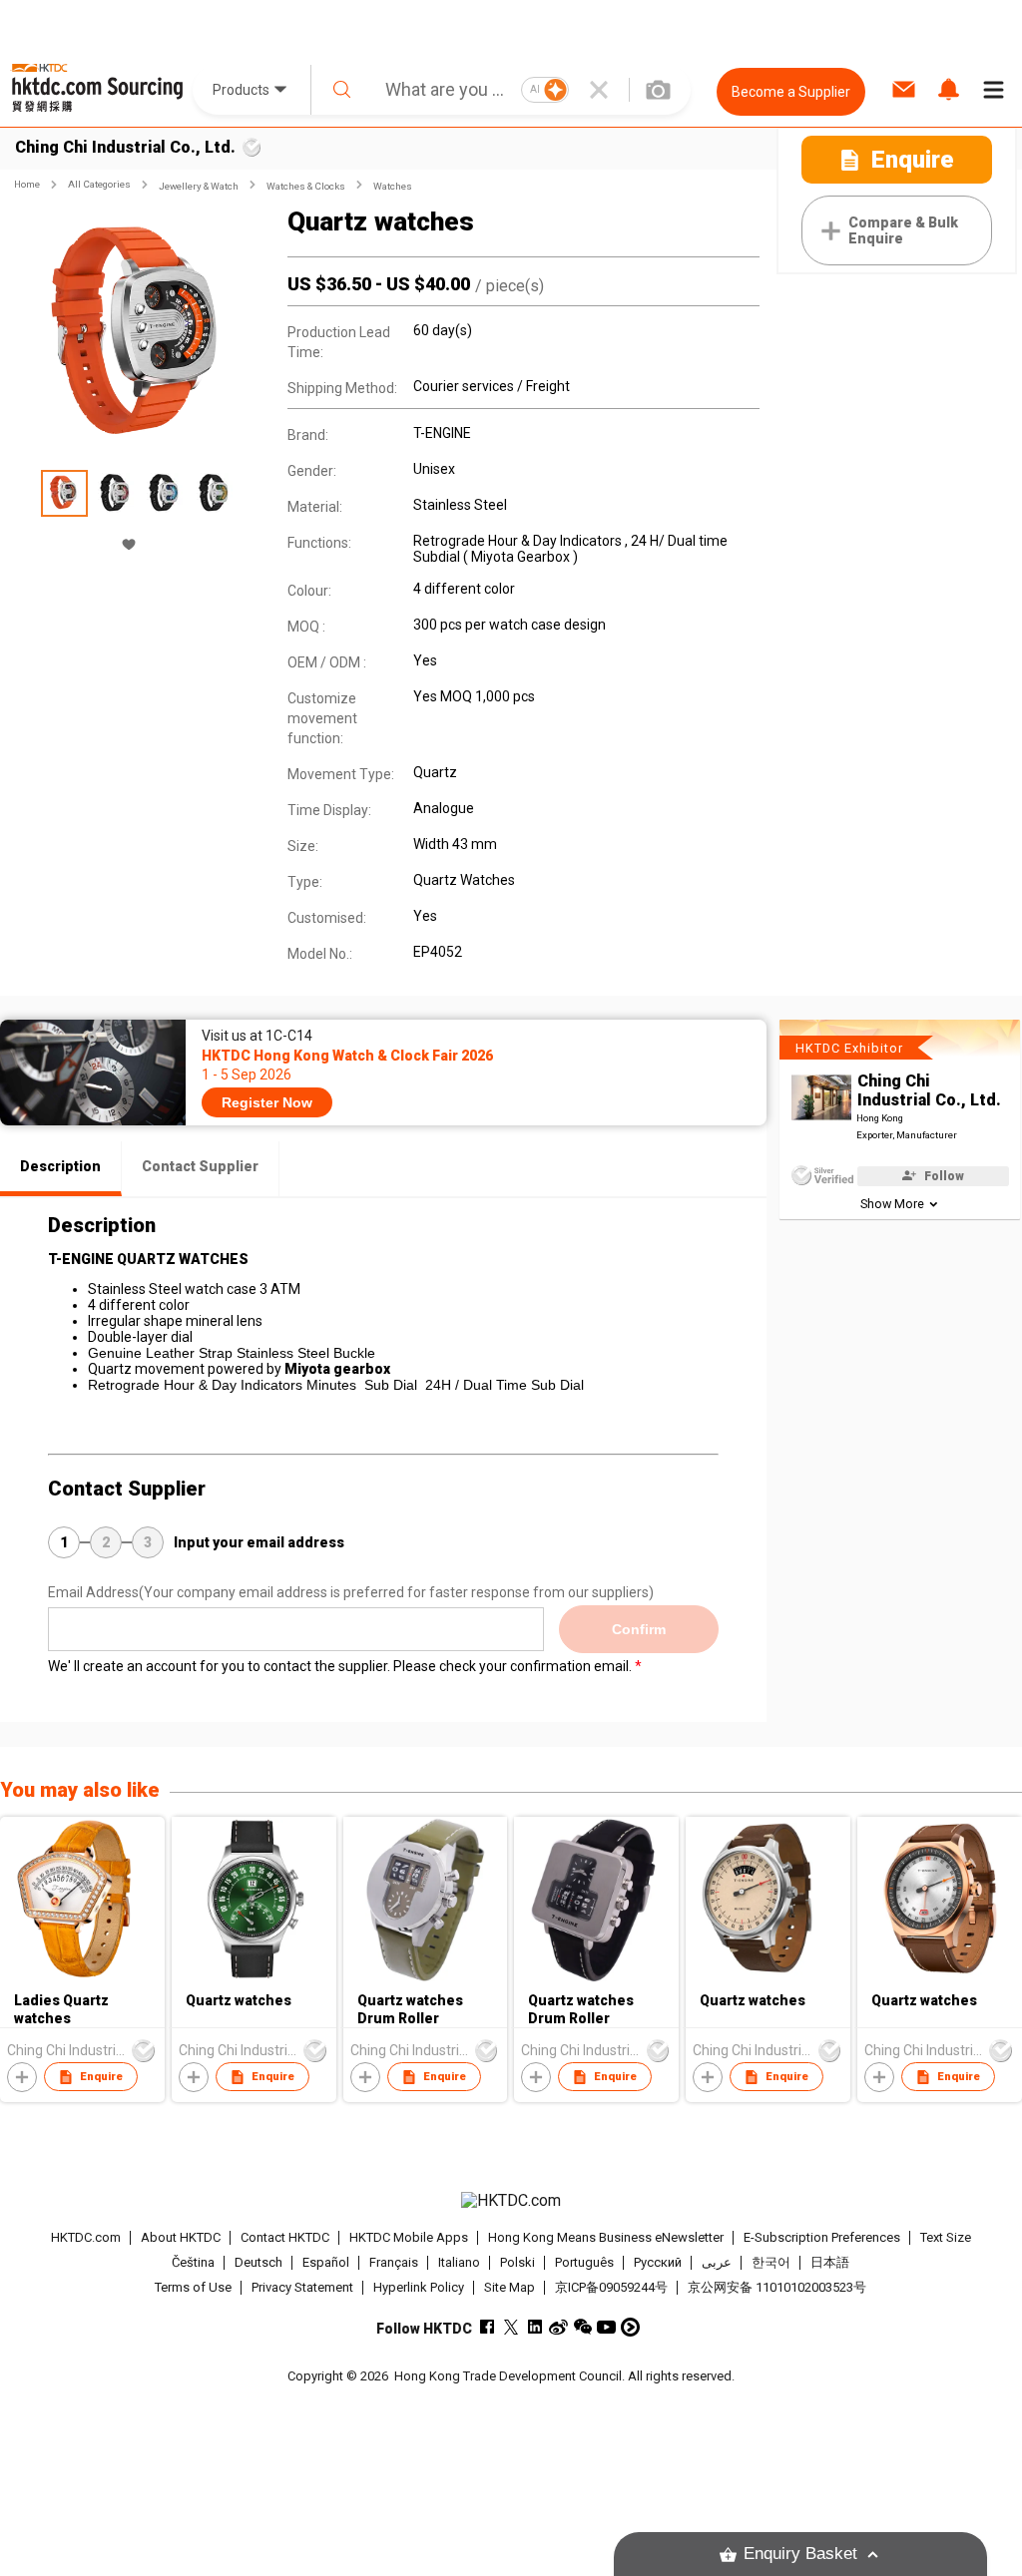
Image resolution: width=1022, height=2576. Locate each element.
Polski (517, 2262)
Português (584, 2262)
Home (27, 184)
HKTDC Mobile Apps (409, 2237)
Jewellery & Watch (199, 186)
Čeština (193, 2262)
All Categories (99, 184)
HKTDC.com (86, 2237)
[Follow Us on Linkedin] (534, 2327)
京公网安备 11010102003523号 (777, 2287)
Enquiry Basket (800, 2554)
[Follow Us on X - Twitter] (511, 2327)
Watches (393, 186)
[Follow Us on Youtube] (606, 2327)
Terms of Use (193, 2287)
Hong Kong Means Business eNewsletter (606, 2237)
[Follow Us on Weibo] (558, 2327)
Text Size (946, 2237)
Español (326, 2262)
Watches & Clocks (306, 186)
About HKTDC (181, 2237)
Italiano (459, 2262)
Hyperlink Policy (419, 2287)
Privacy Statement (302, 2287)
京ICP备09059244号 (611, 2287)
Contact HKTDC (285, 2237)
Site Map (510, 2287)
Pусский (658, 2262)
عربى (717, 2262)
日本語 (830, 2262)
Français (394, 2262)
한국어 (771, 2262)
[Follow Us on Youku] (630, 2327)
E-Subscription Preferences (822, 2237)
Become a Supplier (791, 92)
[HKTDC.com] (511, 2201)
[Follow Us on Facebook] (487, 2327)
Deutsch (258, 2262)
